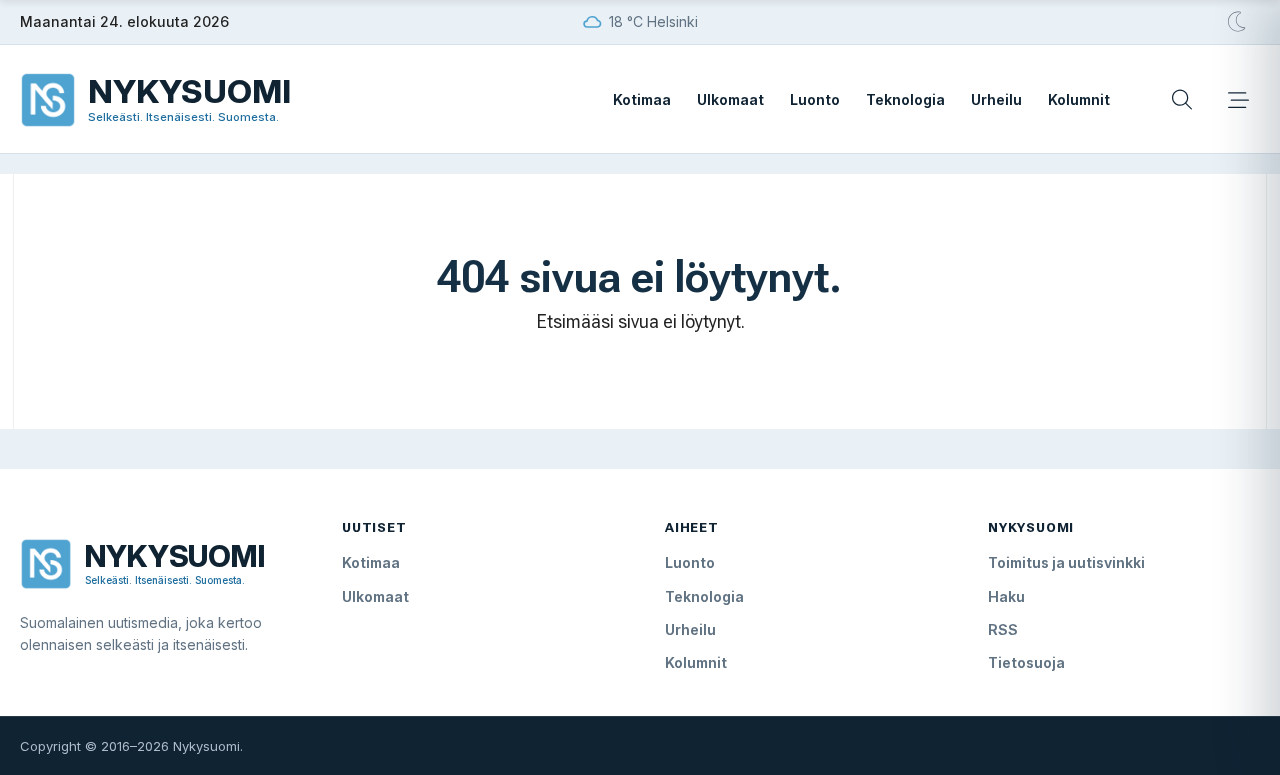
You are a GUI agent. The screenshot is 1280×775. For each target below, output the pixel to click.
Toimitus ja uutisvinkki (1066, 562)
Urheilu (996, 99)
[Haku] (1182, 100)
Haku (1006, 596)
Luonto (815, 99)
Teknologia (905, 99)
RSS (1003, 629)
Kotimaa (642, 99)
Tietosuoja (1026, 662)
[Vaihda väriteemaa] (1238, 22)
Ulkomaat (730, 99)
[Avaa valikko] (1238, 100)
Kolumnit (1079, 99)
